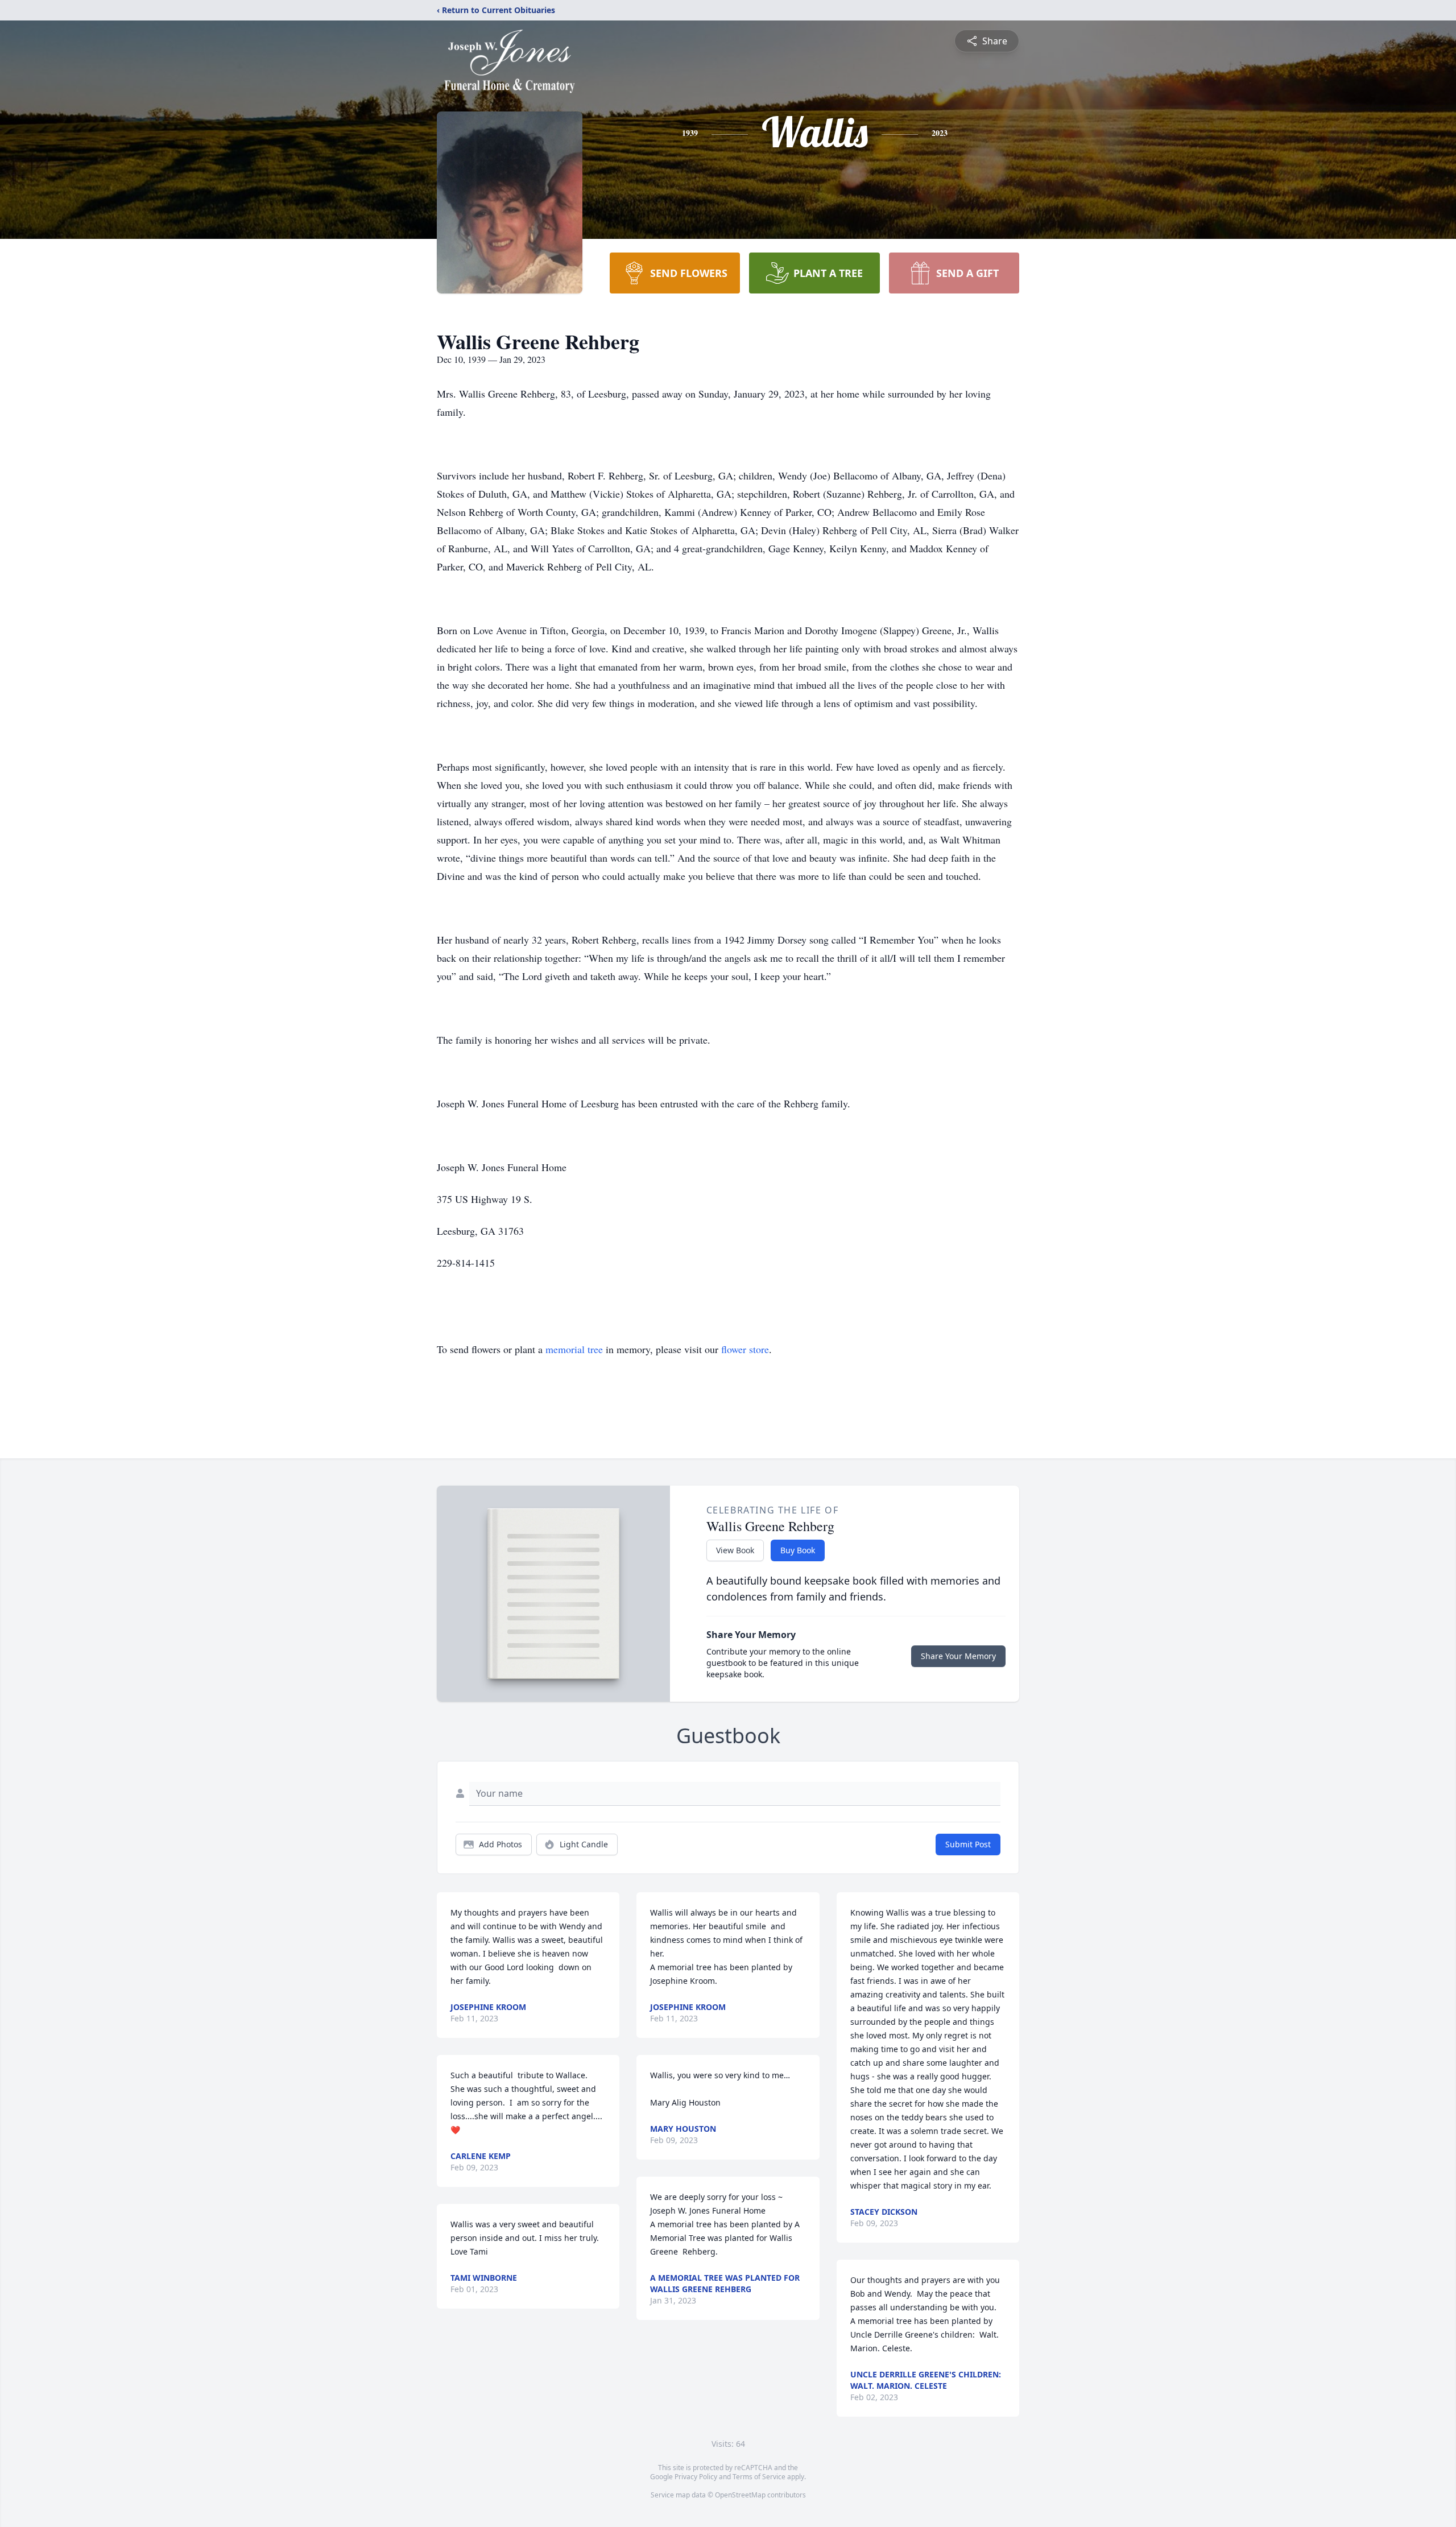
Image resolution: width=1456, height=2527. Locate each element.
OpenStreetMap (740, 2495)
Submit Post (968, 1844)
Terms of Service (759, 2477)
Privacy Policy (696, 2477)
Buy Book (798, 1550)
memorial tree (574, 1349)
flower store (745, 1349)
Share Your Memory (958, 1656)
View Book (735, 1550)
